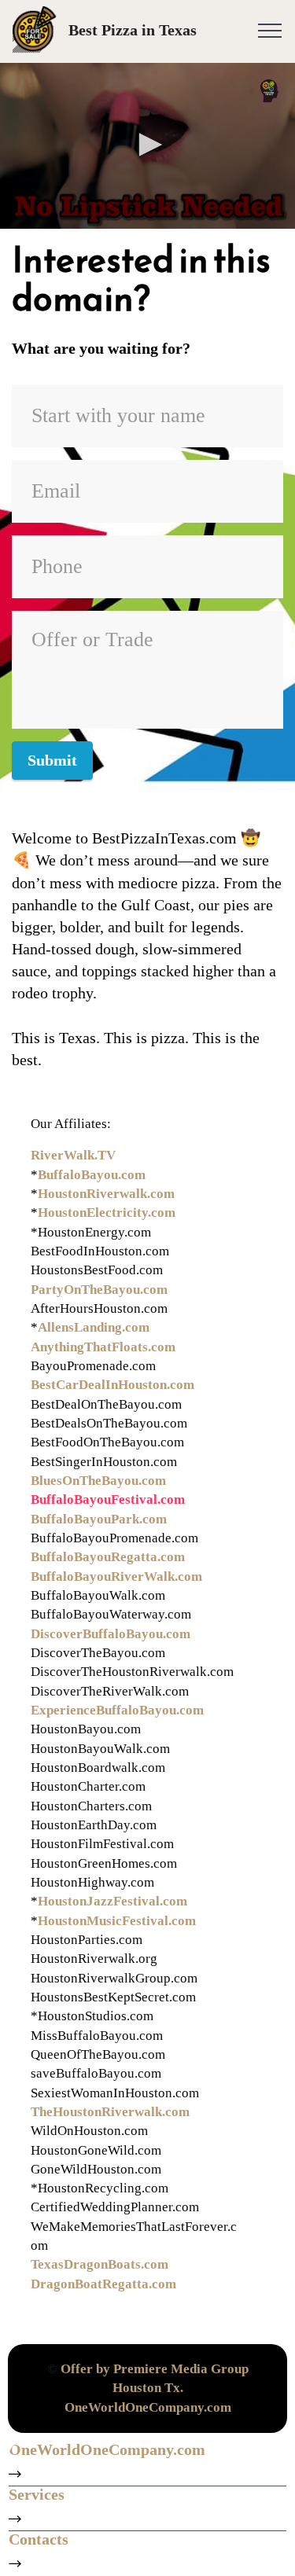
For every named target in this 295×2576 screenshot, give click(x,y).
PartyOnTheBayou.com (99, 1290)
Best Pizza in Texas (133, 30)
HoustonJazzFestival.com (112, 1901)
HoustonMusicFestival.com (117, 1921)
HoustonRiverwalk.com (106, 1194)
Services (37, 2494)
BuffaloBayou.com (92, 1175)
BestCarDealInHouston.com (112, 1385)
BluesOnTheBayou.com (98, 1481)
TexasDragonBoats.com (100, 2264)
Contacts (39, 2539)
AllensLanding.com (94, 1327)
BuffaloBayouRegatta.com (108, 1557)
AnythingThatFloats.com (103, 1347)
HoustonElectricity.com (107, 1213)
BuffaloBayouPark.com (99, 1519)
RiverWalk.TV (73, 1155)
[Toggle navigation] (270, 30)
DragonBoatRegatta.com (103, 2284)
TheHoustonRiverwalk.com (110, 2112)
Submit (52, 760)
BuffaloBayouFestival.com (108, 1499)
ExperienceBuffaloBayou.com (117, 1710)
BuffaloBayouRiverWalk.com (116, 1576)
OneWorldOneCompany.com (148, 2407)
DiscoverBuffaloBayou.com (111, 1634)
